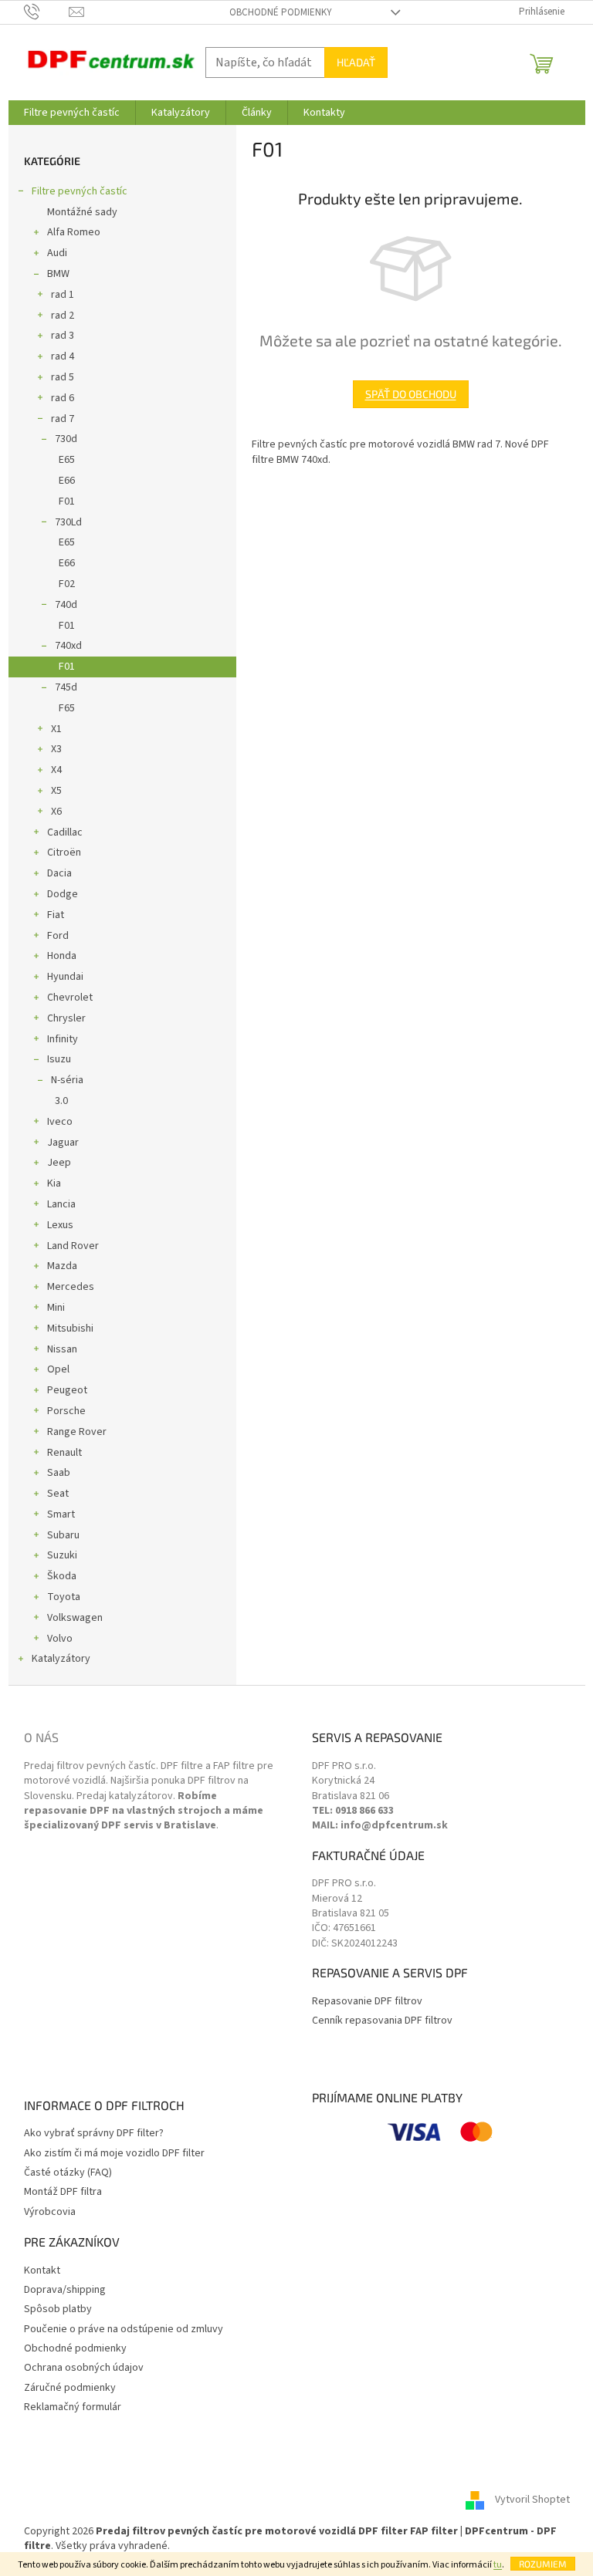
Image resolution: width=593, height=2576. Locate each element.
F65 (67, 708)
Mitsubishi (70, 1329)
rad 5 (63, 377)
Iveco (60, 1122)
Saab (59, 1473)
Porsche (66, 1411)
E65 (67, 460)
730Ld (68, 522)
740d (66, 605)
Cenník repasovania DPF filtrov (382, 2021)
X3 (56, 749)
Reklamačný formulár (73, 2407)
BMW (58, 274)
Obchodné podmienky (281, 12)
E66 (67, 481)
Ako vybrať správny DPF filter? (94, 2134)
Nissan (62, 1349)
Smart (61, 1514)
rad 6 (63, 398)
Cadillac (65, 832)
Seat (58, 1494)
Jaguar (63, 1143)
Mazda (62, 1266)
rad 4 (63, 356)
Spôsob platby (58, 2309)
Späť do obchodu (411, 394)
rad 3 (63, 336)
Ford (58, 936)
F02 (67, 584)
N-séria (67, 1080)
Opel (58, 1369)
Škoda (62, 1576)
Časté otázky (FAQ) (68, 2173)
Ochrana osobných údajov (84, 2368)
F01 (67, 501)
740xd (68, 646)
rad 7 (63, 419)
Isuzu (59, 1059)
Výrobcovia (50, 2212)
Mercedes (71, 1287)
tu (498, 2565)
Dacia (59, 873)
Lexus (60, 1225)
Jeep (59, 1163)
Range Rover (77, 1432)
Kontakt (42, 2271)
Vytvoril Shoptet (532, 2500)
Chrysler (66, 1018)
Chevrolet (70, 998)
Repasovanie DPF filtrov (367, 2002)
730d (66, 439)
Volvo (60, 1639)
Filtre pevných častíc (80, 191)
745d (66, 687)
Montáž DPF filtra (63, 2192)
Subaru (63, 1535)
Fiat (56, 915)
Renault (64, 1453)
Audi (57, 253)
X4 (56, 770)
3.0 (61, 1101)
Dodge (63, 894)
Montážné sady (82, 212)
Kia (54, 1183)
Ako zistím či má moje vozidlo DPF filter (114, 2154)
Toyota (64, 1597)
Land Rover (73, 1246)
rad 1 (63, 295)
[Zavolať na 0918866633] (47, 12)
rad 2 (63, 316)
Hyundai (65, 977)
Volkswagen (75, 1618)
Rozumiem (543, 2564)
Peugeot (67, 1390)
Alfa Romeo (74, 232)
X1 (56, 729)
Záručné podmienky (70, 2388)
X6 (56, 812)
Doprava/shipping (65, 2290)
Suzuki (62, 1555)
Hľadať (356, 62)
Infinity (63, 1039)
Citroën (64, 852)
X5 (56, 791)
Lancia (61, 1204)
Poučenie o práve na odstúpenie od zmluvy (124, 2330)
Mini (56, 1308)
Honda (62, 956)
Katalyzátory (61, 1659)
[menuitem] (72, 113)
